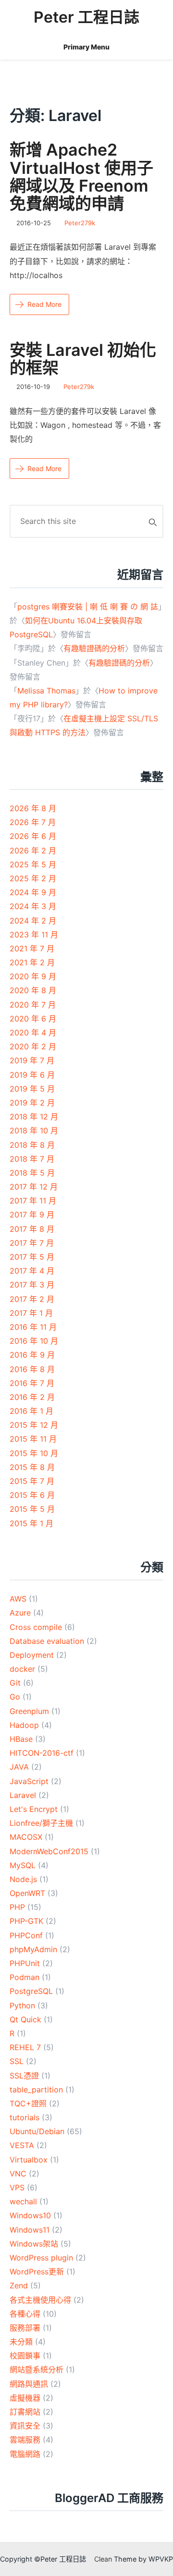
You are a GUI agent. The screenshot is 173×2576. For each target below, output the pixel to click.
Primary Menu (86, 47)
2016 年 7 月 (32, 1383)
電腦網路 (25, 2454)
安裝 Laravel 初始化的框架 (83, 359)
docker (22, 1669)
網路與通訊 (29, 2384)
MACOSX (26, 1837)
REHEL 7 (25, 2047)
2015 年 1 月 (31, 1523)
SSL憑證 (24, 2076)
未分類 (21, 2342)
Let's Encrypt (34, 1809)
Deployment (32, 1655)
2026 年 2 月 (33, 851)
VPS (17, 2187)
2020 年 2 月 (33, 1046)
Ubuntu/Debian (37, 2131)
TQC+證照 (28, 2103)
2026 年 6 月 (33, 836)
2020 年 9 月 (33, 976)
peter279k (80, 223)
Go (15, 1697)
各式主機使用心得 (40, 2300)
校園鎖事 (25, 2356)
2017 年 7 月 (32, 1243)
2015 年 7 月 (32, 1481)
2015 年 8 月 (32, 1467)
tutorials (25, 2117)
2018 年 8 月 (32, 1145)
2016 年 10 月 (34, 1341)
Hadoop (24, 1725)
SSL (17, 2061)
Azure (20, 1613)
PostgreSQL (31, 1991)
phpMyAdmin (33, 1949)
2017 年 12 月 (34, 1187)
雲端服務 (25, 2440)
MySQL (23, 1865)
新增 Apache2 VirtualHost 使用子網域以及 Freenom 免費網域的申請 (81, 176)
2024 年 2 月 (33, 921)
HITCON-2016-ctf (42, 1753)
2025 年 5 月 (33, 864)
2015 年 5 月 (32, 1509)
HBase (21, 1739)
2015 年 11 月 (33, 1439)
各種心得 (25, 2314)
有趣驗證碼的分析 (94, 648)
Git (15, 1683)
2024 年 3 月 (33, 906)
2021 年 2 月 (32, 962)
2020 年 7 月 (33, 1005)
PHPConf (26, 1935)
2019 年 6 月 (32, 1075)
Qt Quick (25, 2019)
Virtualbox (29, 2160)
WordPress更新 (37, 2272)
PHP (17, 1907)
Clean (103, 2559)
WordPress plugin (41, 2258)
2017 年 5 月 (32, 1257)
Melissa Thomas (46, 691)
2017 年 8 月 (32, 1229)
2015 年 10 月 (34, 1453)
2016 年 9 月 (32, 1355)
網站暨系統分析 (37, 2369)
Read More (44, 304)
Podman (25, 1977)
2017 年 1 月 (31, 1313)
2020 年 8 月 (33, 990)
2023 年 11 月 (34, 935)
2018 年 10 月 (34, 1130)
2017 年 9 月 (32, 1215)
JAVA (19, 1767)
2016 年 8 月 (32, 1369)
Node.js (23, 1879)
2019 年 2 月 (32, 1103)
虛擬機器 (25, 2398)
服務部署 (25, 2328)
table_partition (36, 2090)
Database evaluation (47, 1641)
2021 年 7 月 (32, 948)
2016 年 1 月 (31, 1411)
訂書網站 (25, 2412)
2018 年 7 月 (32, 1159)
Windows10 (30, 2215)
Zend (19, 2285)
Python (22, 2005)
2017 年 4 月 (32, 1271)
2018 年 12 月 (34, 1117)
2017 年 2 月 (32, 1299)
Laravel (23, 1795)
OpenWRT (27, 1893)
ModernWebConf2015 (49, 1851)
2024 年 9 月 (33, 892)
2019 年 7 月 (32, 1060)
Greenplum (29, 1711)
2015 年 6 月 (32, 1495)
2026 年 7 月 (33, 822)
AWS (18, 1599)
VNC (18, 2174)
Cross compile (36, 1627)
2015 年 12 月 (34, 1425)
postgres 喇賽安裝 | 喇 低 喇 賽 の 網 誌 (88, 607)
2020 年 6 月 (33, 1019)
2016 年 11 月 (33, 1327)
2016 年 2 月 (32, 1397)
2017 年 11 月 (33, 1201)
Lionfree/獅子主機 (41, 1823)
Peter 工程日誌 (86, 17)
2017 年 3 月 (32, 1285)
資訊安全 (25, 2426)
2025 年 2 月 (33, 878)
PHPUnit (25, 1963)
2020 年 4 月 (33, 1033)
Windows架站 (34, 2244)
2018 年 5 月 (32, 1173)
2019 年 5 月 (32, 1089)
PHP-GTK (26, 1921)
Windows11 (30, 2230)
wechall (23, 2201)
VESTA (22, 2145)
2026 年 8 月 (33, 808)
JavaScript (29, 1781)
